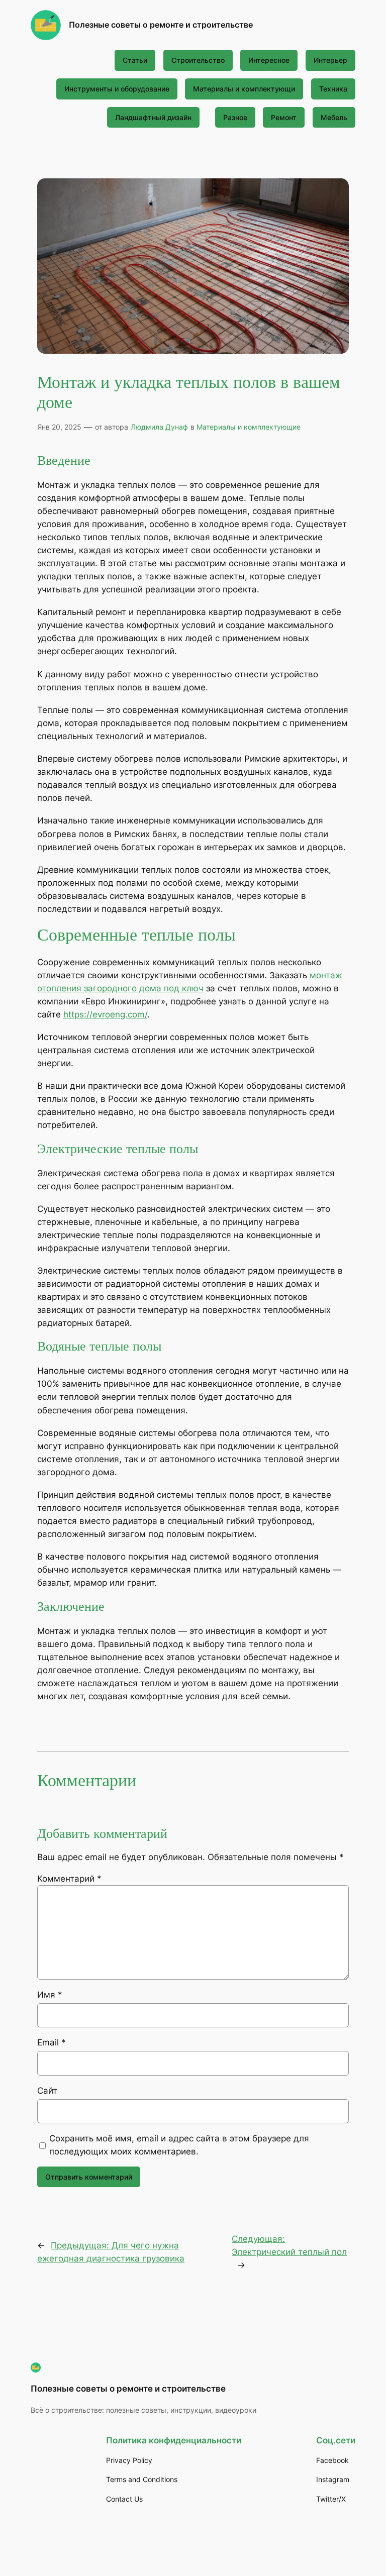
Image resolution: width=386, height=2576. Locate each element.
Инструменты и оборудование (117, 89)
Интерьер (330, 60)
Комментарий (69, 1879)
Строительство (198, 60)
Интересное (269, 60)
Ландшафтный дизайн (153, 117)
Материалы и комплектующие (249, 427)
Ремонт (284, 117)
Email (52, 2042)
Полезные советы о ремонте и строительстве (161, 25)
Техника (333, 89)
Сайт (47, 2091)
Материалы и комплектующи (244, 89)
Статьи (135, 60)
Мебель (334, 117)
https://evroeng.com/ (105, 1014)
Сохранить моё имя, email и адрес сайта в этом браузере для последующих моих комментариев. (179, 2145)
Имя (50, 1995)
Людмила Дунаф (159, 427)
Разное (235, 117)
